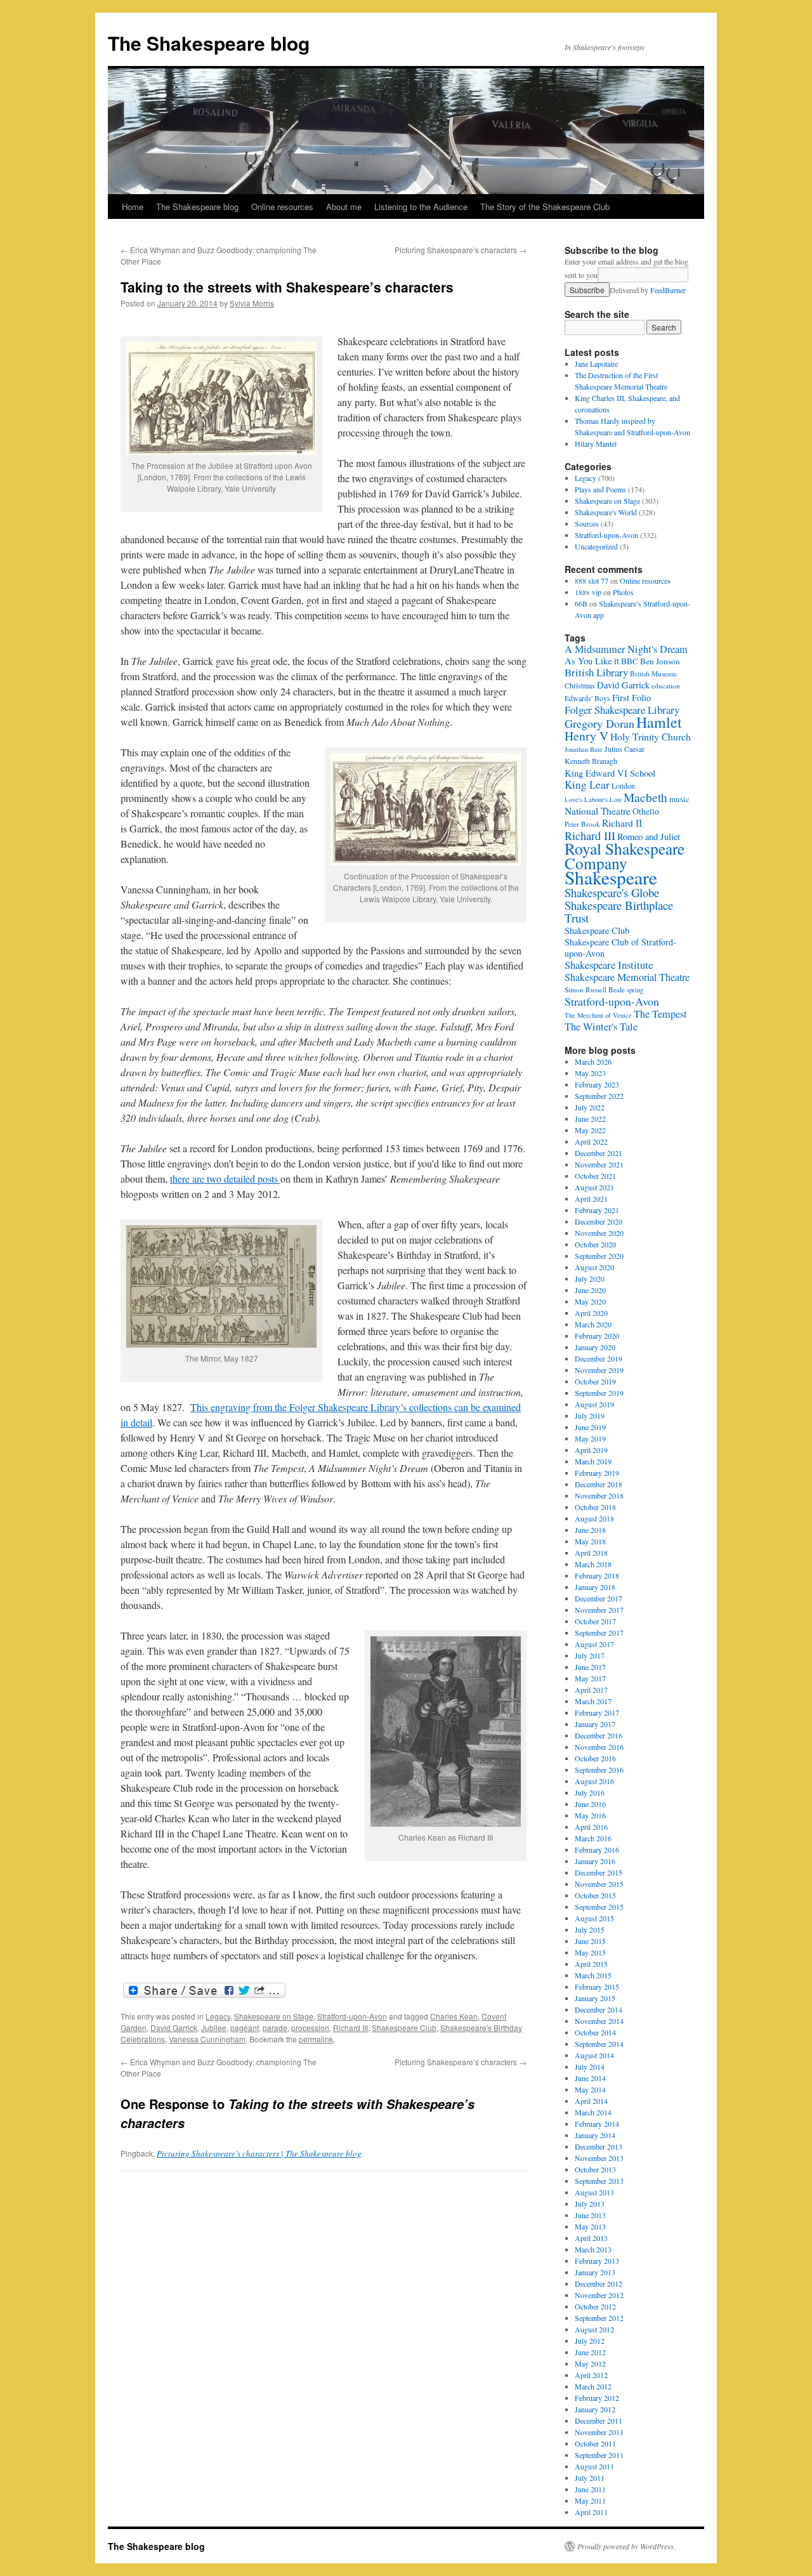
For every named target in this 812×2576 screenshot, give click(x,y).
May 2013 (590, 2226)
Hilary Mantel (596, 444)
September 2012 (599, 2318)
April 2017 (591, 1690)
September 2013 (599, 2181)
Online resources (282, 207)
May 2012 (590, 2363)
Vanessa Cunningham (207, 2039)
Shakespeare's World (606, 512)
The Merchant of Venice (598, 1015)
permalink (316, 2039)
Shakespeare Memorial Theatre (627, 977)
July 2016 (590, 1792)
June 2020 (590, 1290)
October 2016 (595, 1758)
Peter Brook (582, 824)
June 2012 (590, 2352)
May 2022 (590, 1130)
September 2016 (599, 1770)
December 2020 (599, 1221)
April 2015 (591, 1964)
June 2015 (590, 1941)
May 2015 (590, 1952)
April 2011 (591, 2512)
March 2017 (593, 1701)
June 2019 (590, 1427)
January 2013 (595, 2272)
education (666, 686)
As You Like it (592, 661)
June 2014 (590, 2078)
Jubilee (214, 2027)
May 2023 (590, 1073)
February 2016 (597, 1850)
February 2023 (597, 1084)
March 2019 (593, 1461)
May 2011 (590, 2500)
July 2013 (590, 2204)
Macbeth (645, 797)
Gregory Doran (599, 723)
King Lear (587, 785)
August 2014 (594, 2055)
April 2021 (591, 1199)
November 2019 (599, 1370)
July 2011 (590, 2478)
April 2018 (591, 1553)
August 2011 (594, 2466)
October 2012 (595, 2306)
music (679, 799)
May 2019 (590, 1438)
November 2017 (599, 1610)
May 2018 (590, 1541)
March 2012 (593, 2386)
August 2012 (594, 2329)
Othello (646, 811)
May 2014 (590, 2089)
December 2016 (599, 1735)
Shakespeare (611, 877)
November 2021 (599, 1164)
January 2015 (595, 1998)
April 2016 (591, 1827)
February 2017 (597, 1712)
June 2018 (590, 1530)
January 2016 (595, 1861)
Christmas (580, 686)
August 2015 (594, 1918)
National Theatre (598, 811)
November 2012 (599, 2295)
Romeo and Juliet (649, 837)
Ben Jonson (660, 661)
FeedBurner (668, 290)
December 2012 (599, 2284)
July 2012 (590, 2341)
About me (344, 207)
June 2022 (590, 1119)
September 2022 (599, 1096)
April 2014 (591, 2101)
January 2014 (595, 2135)
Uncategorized (596, 546)
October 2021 (595, 1176)
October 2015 (595, 1895)
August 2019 (594, 1404)
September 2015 (599, 1907)
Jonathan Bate (584, 749)
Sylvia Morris (252, 303)
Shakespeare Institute (609, 965)
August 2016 (594, 1781)
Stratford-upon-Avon (352, 2016)
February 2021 (597, 1210)
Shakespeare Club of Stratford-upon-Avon (620, 948)
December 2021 (599, 1153)
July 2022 (590, 1107)
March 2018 (593, 1564)
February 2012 (597, 2398)
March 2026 (593, 1061)
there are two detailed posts (225, 1179)
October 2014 (595, 2032)
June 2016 (590, 1804)
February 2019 (597, 1473)
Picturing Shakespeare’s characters (461, 250)
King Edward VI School (610, 773)
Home (133, 207)
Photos (623, 592)
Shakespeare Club (404, 2027)
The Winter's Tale (601, 1027)
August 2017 (594, 1644)
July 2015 (590, 1929)
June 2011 (590, 2489)
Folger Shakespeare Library (622, 710)
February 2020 (597, 1336)
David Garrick (174, 2027)
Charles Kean (454, 2016)
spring (635, 990)
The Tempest (660, 1014)
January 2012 (595, 2409)
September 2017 (599, 1633)
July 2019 (590, 1416)
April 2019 (591, 1450)
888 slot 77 (592, 581)
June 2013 (590, 2215)
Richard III (350, 2027)
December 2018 (599, 1484)
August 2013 (594, 2192)
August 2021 (594, 1187)
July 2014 (590, 2067)
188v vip (588, 592)
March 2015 (593, 1975)
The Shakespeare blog (209, 43)
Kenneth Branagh (591, 761)
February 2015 (597, 1987)
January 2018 (595, 1587)
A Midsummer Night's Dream (626, 649)
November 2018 (599, 1495)
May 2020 (590, 1301)
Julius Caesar (625, 749)
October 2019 (595, 1381)
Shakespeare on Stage (274, 2016)
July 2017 (590, 1655)
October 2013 (595, 2169)
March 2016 (593, 1838)
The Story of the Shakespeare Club (545, 207)
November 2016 (599, 1747)
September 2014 (599, 2044)
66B (581, 603)
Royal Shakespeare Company (625, 856)
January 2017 (595, 1724)
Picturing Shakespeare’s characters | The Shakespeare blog (259, 2153)
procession (310, 2027)
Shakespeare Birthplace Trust (619, 911)
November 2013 (599, 2158)
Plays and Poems (600, 489)
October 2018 (595, 1507)
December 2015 (599, 1872)
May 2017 (590, 1678)
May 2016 (590, 1815)
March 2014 (593, 2112)
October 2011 (595, 2443)
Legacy (218, 2016)
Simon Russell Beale (595, 989)
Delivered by (648, 290)
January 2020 (595, 1347)
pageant (245, 2027)
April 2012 (591, 2375)
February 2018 (597, 1575)
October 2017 (595, 1621)
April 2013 (591, 2238)
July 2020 (590, 1278)
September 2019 (599, 1393)
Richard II (622, 823)
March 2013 (593, 2249)
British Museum (653, 674)
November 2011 (599, 2432)
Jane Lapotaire (596, 364)
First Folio (632, 697)
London (623, 786)
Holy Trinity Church (651, 736)
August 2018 (594, 1518)
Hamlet (659, 722)
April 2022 (591, 1141)
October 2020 (595, 1244)
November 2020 (599, 1233)
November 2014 (599, 2021)
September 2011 (599, 2455)
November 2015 (599, 1884)
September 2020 (599, 1256)
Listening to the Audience (421, 207)
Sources (587, 523)
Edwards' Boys (587, 698)
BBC (630, 661)
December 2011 (599, 2421)
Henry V (586, 736)
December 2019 (599, 1358)
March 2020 (593, 1324)
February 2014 (597, 2124)
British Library (596, 672)
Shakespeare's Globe (612, 892)
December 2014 (599, 2009)
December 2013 (599, 2146)
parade (275, 2027)
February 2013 (597, 2261)
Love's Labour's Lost (593, 799)
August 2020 (594, 1267)
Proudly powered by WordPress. (626, 2546)
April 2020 (591, 1313)
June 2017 (590, 1667)
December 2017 (599, 1598)
